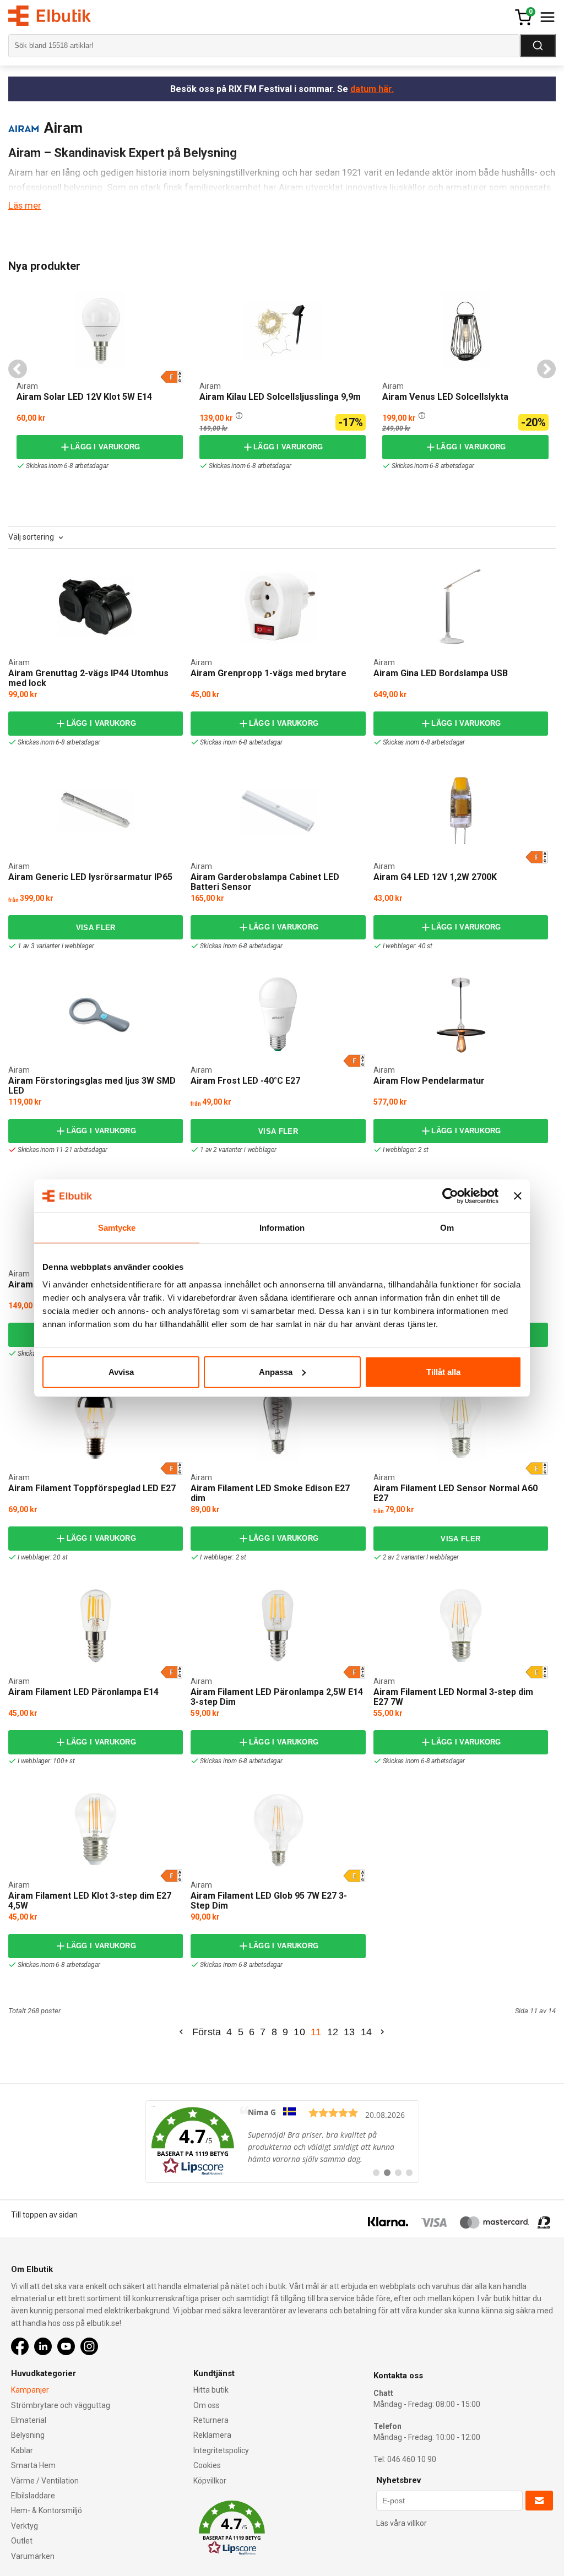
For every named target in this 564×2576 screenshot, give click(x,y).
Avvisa (121, 1371)
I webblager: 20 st (42, 1557)
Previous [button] (18, 369)
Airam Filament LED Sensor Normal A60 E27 (455, 1493)
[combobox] (37, 537)
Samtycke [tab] (117, 1228)
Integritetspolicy (221, 2450)
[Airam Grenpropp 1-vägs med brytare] (278, 607)
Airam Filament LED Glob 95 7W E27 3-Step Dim (269, 1901)
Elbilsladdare (33, 2496)
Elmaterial (29, 2420)
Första (207, 2032)
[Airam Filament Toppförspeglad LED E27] (96, 1422)
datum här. (372, 89)
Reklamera (212, 2435)
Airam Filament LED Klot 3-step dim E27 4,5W (90, 1901)
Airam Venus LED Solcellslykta (445, 397)
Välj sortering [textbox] (31, 537)
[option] (100, 380)
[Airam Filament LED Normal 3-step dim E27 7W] (461, 1626)
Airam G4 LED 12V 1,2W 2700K (435, 877)
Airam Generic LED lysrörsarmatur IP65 (90, 877)
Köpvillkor (210, 2481)
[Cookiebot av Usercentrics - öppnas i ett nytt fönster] (450, 1196)
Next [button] (546, 369)
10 (299, 2032)
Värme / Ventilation (45, 2481)
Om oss (207, 2405)
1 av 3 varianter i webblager (56, 946)
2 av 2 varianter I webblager (421, 1557)
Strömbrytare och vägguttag (61, 2405)
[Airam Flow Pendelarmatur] (461, 1014)
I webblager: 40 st (408, 946)
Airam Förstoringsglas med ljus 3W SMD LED (92, 1086)
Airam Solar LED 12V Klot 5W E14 (84, 397)
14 (367, 2032)
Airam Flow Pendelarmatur (429, 1081)
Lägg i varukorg (105, 447)
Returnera (211, 2420)
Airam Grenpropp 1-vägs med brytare (269, 673)
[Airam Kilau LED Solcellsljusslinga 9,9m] (203, 293)
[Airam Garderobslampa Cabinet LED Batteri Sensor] (278, 811)
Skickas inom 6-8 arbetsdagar (67, 466)
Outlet (22, 2541)
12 (333, 2032)
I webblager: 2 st (406, 1150)
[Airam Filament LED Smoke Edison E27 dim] (278, 1422)
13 (349, 2032)
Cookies (207, 2465)
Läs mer (25, 205)
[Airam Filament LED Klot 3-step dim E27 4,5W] (96, 1829)
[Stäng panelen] (518, 1196)
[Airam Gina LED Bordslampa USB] (461, 607)
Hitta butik (211, 2390)
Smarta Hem (33, 2465)
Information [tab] (282, 1228)
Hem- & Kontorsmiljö (47, 2510)
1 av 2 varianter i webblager (238, 1150)
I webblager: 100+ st (46, 1761)
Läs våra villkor (402, 2523)
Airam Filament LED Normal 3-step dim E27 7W (453, 1697)
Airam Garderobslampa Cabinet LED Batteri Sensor (265, 882)
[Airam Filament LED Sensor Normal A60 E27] (461, 1422)
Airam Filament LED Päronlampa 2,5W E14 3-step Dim (277, 1697)
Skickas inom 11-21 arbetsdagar (63, 1150)
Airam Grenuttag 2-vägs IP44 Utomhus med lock (88, 678)
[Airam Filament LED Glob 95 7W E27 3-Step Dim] (278, 1829)
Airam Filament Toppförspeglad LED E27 (92, 1488)
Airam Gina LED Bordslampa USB (441, 673)
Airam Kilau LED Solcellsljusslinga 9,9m (280, 397)
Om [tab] (447, 1228)
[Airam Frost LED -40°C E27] (278, 1014)
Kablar (22, 2450)
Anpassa (276, 1371)
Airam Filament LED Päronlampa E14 (83, 1692)
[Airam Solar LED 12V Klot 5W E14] (100, 330)
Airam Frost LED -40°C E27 (245, 1081)
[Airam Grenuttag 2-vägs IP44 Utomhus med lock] (96, 607)
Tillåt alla (443, 1371)
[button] (239, 415)
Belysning (28, 2435)
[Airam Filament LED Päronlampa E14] (96, 1626)
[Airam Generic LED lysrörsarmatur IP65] (96, 811)
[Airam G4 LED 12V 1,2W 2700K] (461, 811)
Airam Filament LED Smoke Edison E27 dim (270, 1493)
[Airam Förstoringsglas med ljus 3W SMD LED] (96, 1015)
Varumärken (33, 2556)
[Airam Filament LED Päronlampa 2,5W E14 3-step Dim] (278, 1626)
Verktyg (25, 2526)
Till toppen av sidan (44, 2215)
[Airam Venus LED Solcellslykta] (386, 293)
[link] (282, 2142)
